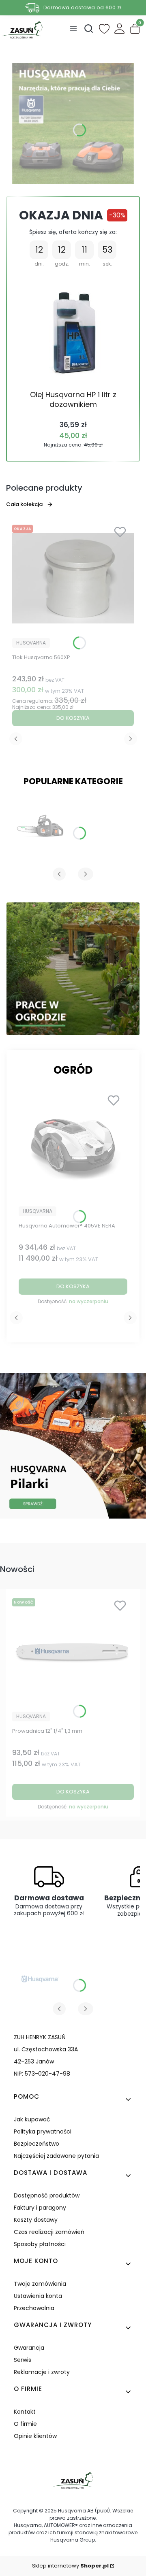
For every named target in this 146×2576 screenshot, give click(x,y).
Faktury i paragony (40, 2208)
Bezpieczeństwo (36, 2144)
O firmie (25, 2424)
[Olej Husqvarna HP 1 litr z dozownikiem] (73, 329)
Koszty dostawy (36, 2220)
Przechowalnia (34, 2308)
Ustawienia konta (38, 2296)
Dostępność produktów (47, 2195)
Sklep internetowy (70, 2566)
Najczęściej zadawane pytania (56, 2156)
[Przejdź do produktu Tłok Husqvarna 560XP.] (73, 578)
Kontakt (25, 2412)
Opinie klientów (35, 2436)
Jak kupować (32, 2119)
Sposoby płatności (40, 2244)
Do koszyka (73, 718)
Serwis (23, 2360)
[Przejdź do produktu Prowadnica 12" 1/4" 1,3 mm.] (73, 1652)
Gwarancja (29, 2348)
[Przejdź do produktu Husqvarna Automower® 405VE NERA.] (73, 1147)
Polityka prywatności (43, 2131)
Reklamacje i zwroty (42, 2372)
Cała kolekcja (24, 504)
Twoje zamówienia (40, 2284)
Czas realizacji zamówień (49, 2232)
